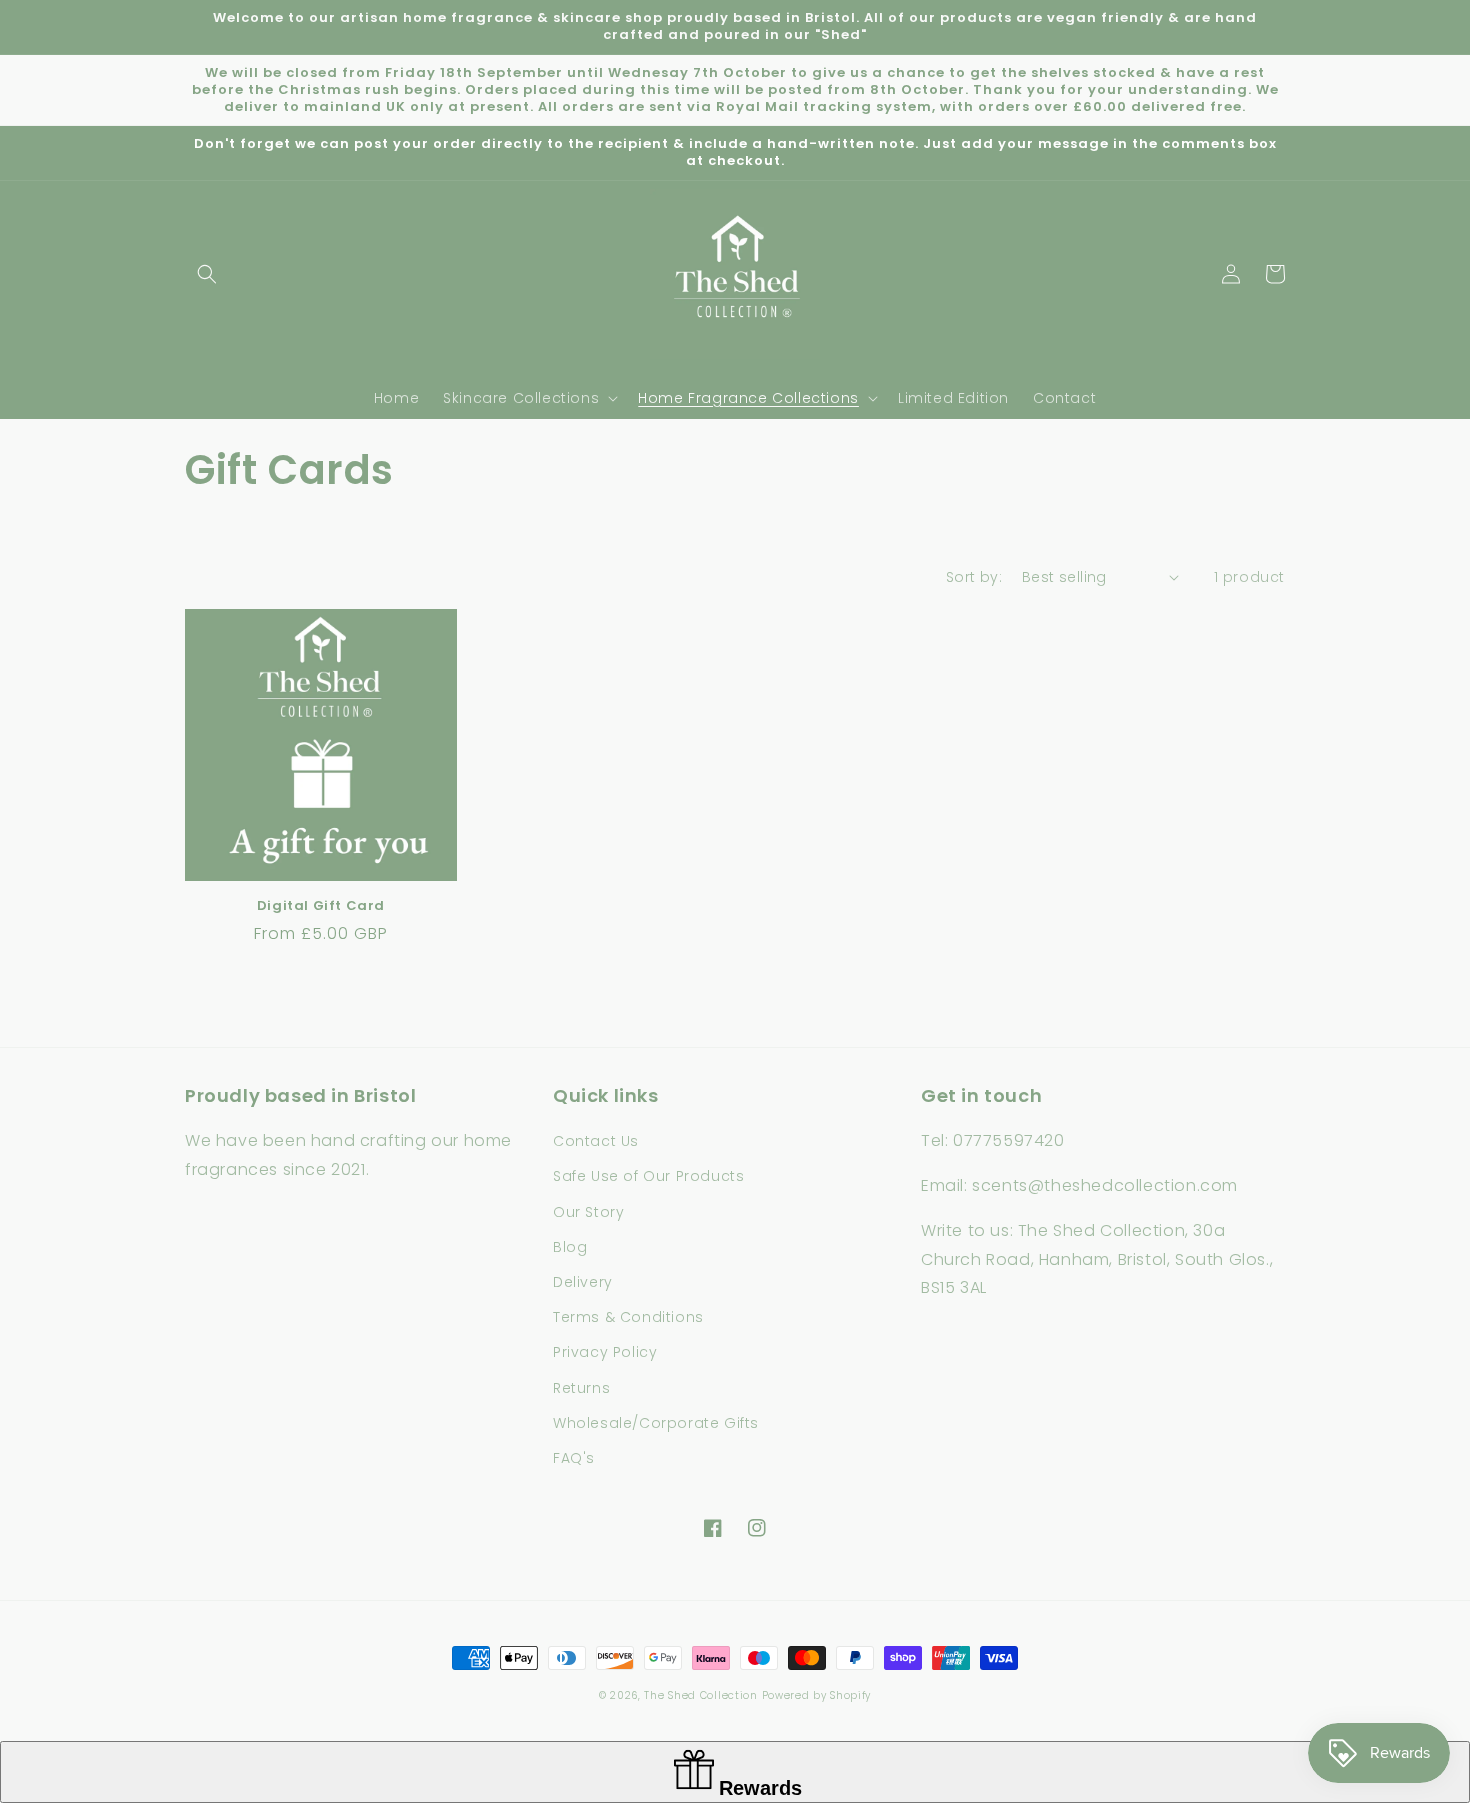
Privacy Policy (605, 1352)
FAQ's (574, 1458)
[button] (207, 274)
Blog (570, 1247)
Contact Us (596, 1141)
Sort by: (974, 577)
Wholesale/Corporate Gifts (656, 1423)
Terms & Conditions (628, 1317)
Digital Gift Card (321, 906)
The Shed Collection (700, 1695)
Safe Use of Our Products (648, 1176)
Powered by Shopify (817, 1695)
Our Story (588, 1212)
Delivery (583, 1282)
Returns (581, 1388)
